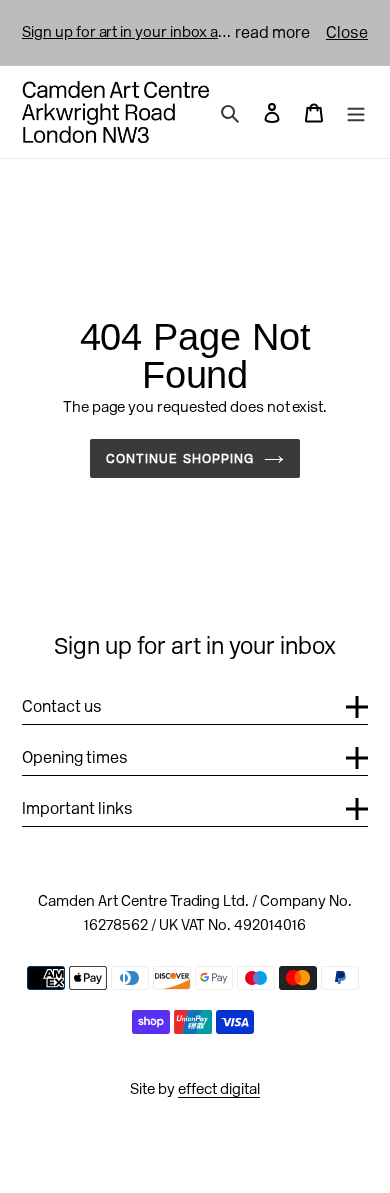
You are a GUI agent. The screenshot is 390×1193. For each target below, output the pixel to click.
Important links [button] (77, 808)
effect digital (218, 1089)
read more (272, 32)
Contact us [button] (62, 706)
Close (347, 32)
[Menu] (356, 112)
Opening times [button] (75, 757)
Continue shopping (180, 458)
